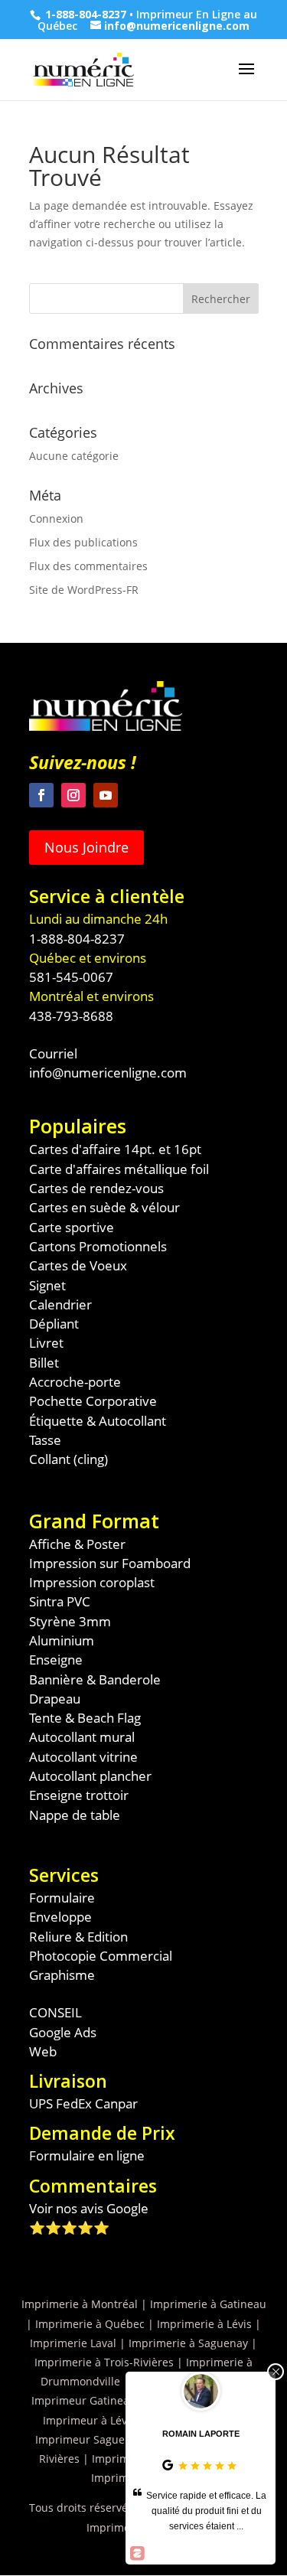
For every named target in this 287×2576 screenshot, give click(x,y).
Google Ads (63, 2032)
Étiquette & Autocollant (98, 1421)
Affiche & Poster (77, 1544)
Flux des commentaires (88, 566)
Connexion (56, 518)
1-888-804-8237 (86, 14)
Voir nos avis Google (89, 2208)
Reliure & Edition (78, 1937)
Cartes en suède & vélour (104, 1207)
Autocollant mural (82, 1737)
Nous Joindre (86, 847)
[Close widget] (276, 2372)
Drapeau (55, 1699)
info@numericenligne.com (108, 1073)
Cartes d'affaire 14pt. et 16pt (115, 1149)
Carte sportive (72, 1227)
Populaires (78, 1126)
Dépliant (54, 1324)
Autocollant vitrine (83, 1757)
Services (64, 1875)
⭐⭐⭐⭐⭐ (69, 2227)
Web (43, 2051)
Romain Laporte (201, 2434)
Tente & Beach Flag (85, 1718)
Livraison (68, 2081)
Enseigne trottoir (79, 1795)
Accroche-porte (75, 1382)
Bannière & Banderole (95, 1679)
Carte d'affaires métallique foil (119, 1169)
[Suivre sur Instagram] (73, 795)
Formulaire (62, 1898)
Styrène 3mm (70, 1621)
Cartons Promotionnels (98, 1246)
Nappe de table (75, 1815)
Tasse (45, 1440)
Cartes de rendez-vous (96, 1188)
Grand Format (94, 1521)
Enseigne (56, 1660)
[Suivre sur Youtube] (106, 795)
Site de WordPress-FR (84, 590)
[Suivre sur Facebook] (41, 795)
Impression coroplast (92, 1582)
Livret (46, 1343)
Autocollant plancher (90, 1776)
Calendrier (60, 1304)
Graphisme (62, 1975)
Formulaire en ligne (87, 2155)
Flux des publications (83, 542)
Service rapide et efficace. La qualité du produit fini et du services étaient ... (206, 2511)
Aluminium (62, 1640)
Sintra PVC (60, 1601)
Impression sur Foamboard (110, 1563)
